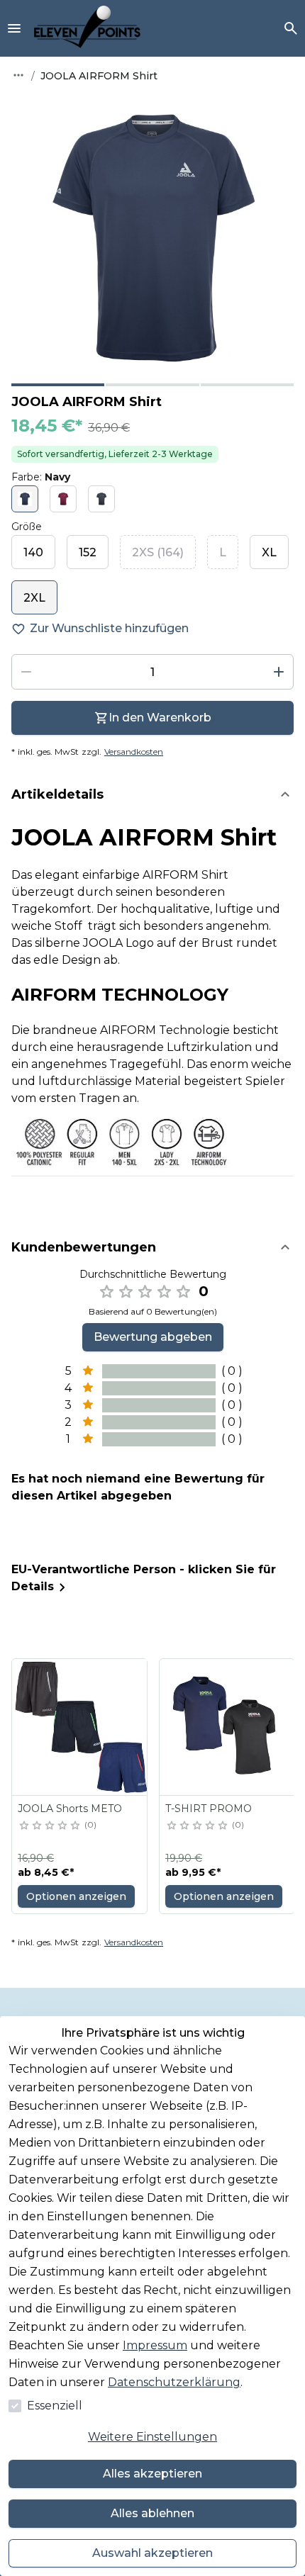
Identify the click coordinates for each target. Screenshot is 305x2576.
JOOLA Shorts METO (70, 1809)
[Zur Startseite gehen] (87, 28)
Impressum (155, 2345)
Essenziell (55, 2406)
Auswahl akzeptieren (152, 2553)
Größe (27, 527)
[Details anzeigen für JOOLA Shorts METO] (80, 1727)
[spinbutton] (152, 672)
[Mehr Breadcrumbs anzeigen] (18, 75)
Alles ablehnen (152, 2513)
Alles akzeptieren (152, 2474)
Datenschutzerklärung (174, 2382)
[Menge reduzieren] (26, 672)
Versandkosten (134, 752)
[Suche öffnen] (291, 28)
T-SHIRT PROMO (209, 1809)
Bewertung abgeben (153, 1337)
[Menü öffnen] (14, 28)
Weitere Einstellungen (152, 2437)
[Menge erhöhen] (279, 672)
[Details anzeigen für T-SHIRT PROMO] (228, 1727)
